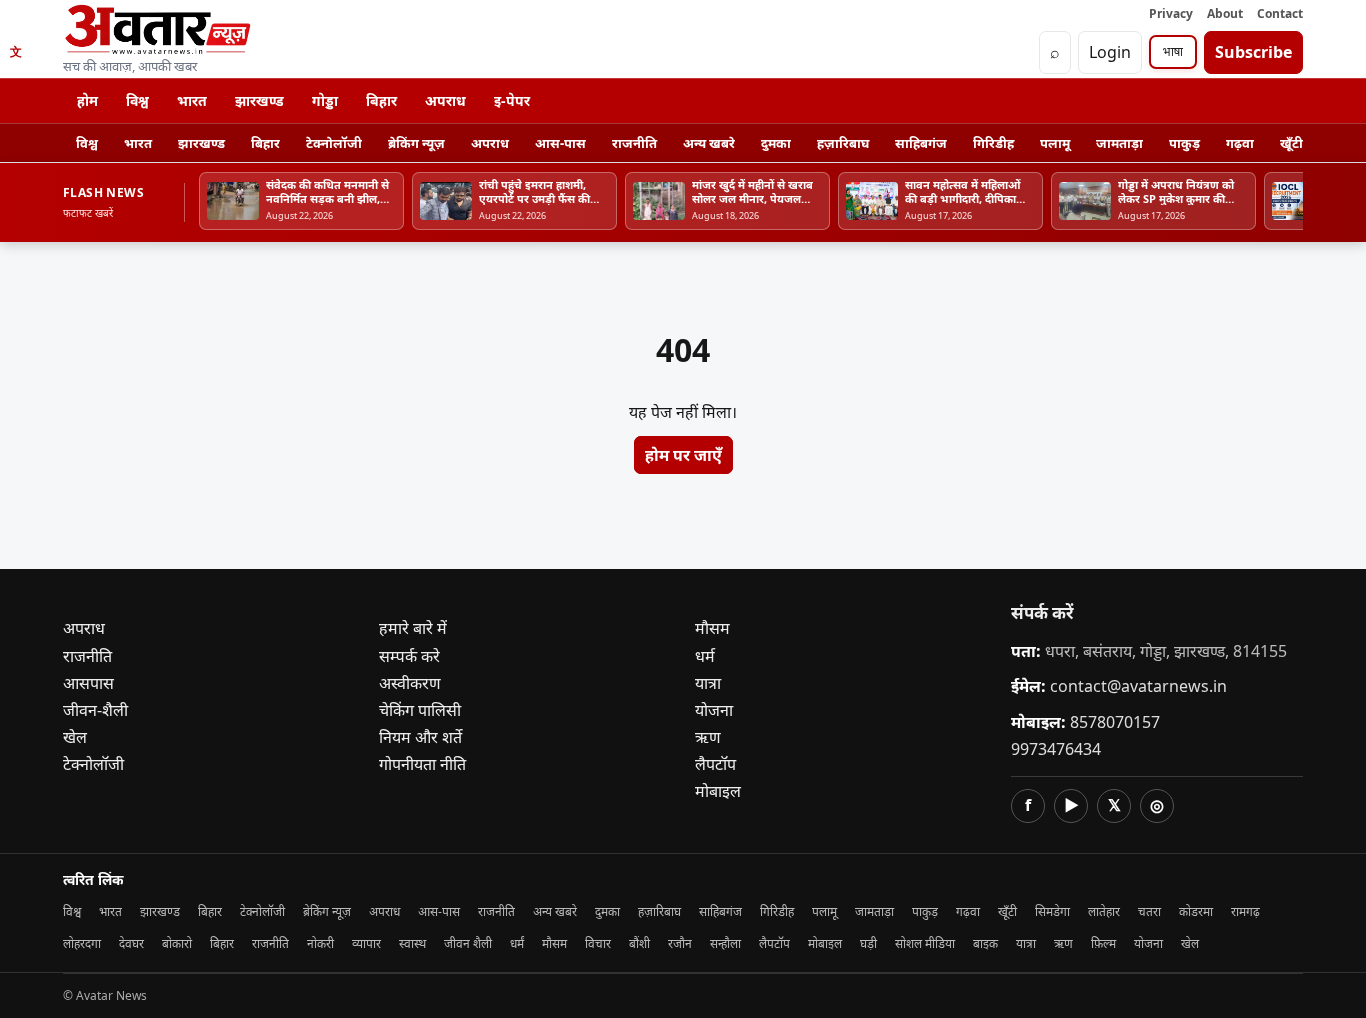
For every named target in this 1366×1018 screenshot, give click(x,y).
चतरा (1149, 911)
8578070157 (1115, 722)
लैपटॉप (715, 764)
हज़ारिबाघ (843, 143)
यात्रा (708, 683)
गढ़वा (1240, 143)
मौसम (712, 628)
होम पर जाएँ (683, 455)
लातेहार (1104, 911)
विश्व (137, 100)
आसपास (88, 683)
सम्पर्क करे (409, 656)
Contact (1280, 13)
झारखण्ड (259, 100)
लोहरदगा (82, 943)
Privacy (1171, 13)
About (1225, 13)
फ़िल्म (1103, 943)
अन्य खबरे (709, 143)
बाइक (985, 943)
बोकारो (177, 943)
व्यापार (366, 943)
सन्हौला (725, 943)
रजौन (680, 943)
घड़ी (868, 943)
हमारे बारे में (413, 628)
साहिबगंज (921, 143)
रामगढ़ (1245, 911)
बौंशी (639, 943)
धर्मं (517, 943)
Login (1110, 52)
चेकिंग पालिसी (420, 710)
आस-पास (560, 143)
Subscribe (1253, 52)
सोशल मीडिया (925, 943)
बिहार (381, 100)
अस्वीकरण (410, 683)
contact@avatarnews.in (1138, 686)
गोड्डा (325, 100)
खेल (75, 737)
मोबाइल (718, 791)
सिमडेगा (1052, 911)
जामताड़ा (1119, 143)
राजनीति (634, 143)
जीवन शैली (468, 943)
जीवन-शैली (95, 710)
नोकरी (320, 943)
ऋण (708, 737)
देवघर (131, 943)
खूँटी (1291, 143)
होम (87, 100)
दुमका (776, 143)
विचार (598, 943)
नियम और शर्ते (420, 737)
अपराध (445, 100)
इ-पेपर (512, 100)
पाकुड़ (1184, 143)
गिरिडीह (993, 143)
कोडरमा (1196, 911)
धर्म (705, 656)
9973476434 (1056, 749)
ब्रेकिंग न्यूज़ (416, 143)
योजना (714, 710)
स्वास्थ (412, 943)
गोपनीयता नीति (422, 764)
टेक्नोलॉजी (334, 143)
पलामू (1055, 143)
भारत (192, 100)
